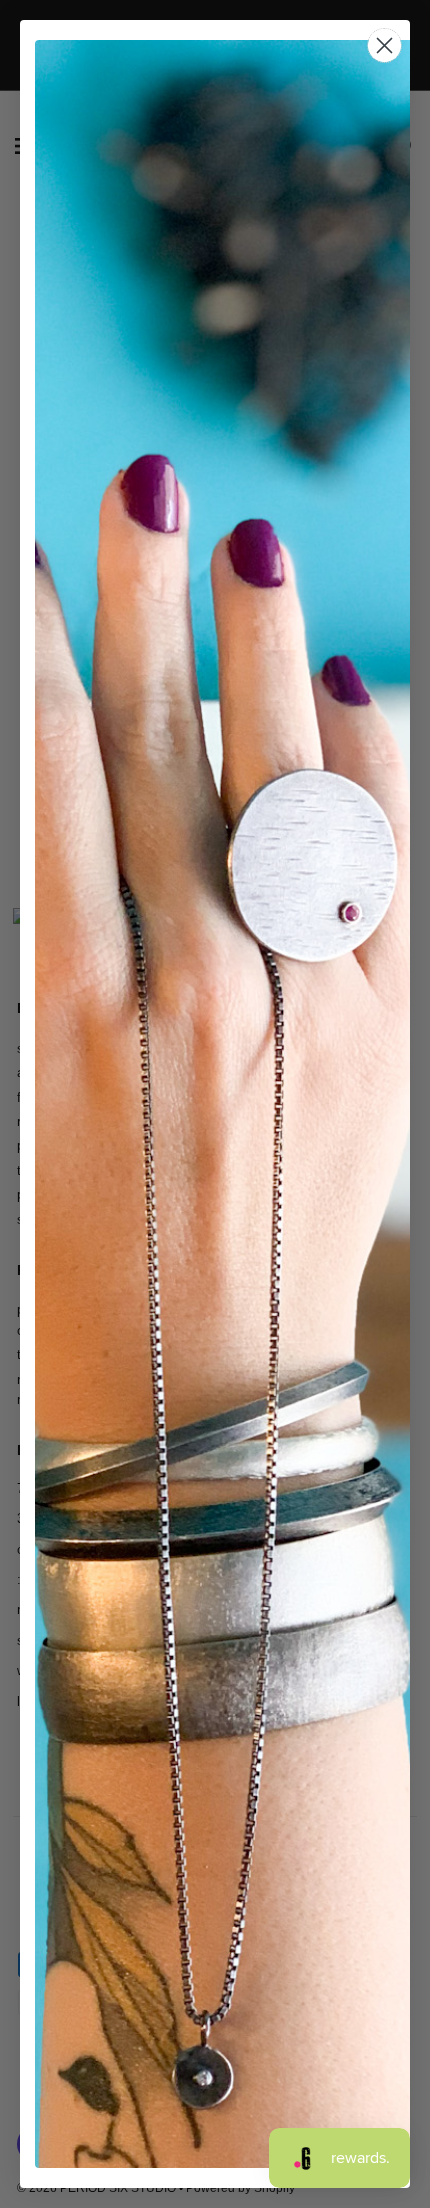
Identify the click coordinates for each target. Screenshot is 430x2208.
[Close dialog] (384, 45)
